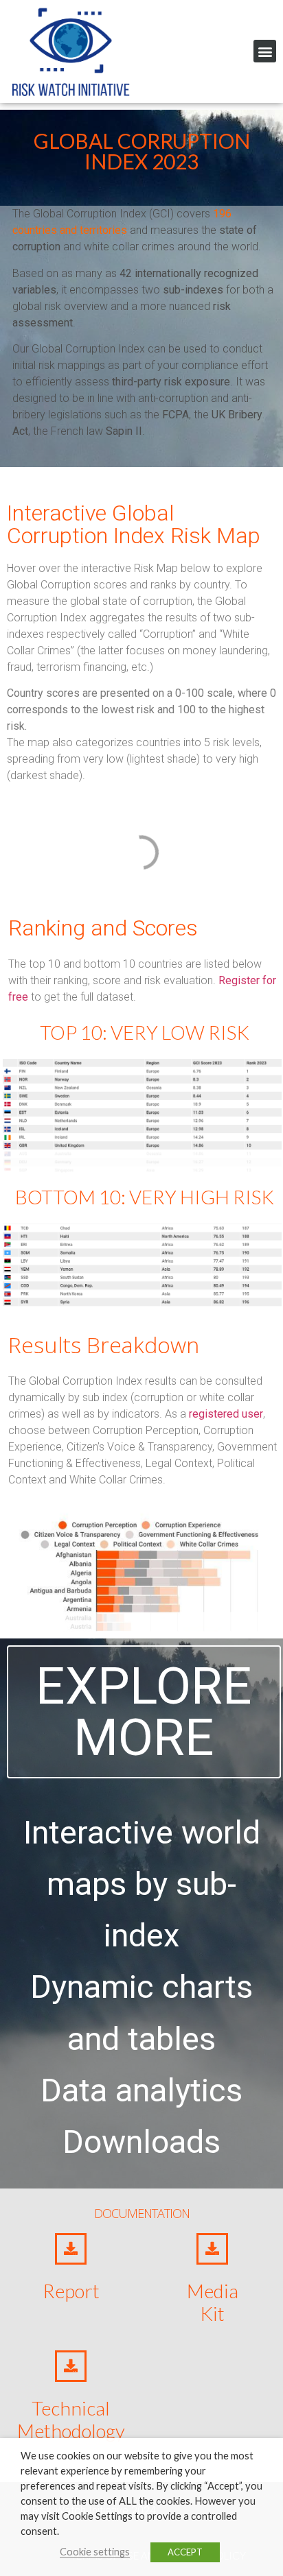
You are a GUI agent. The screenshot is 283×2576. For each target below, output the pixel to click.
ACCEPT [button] (185, 2552)
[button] (265, 51)
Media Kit (213, 2302)
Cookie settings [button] (95, 2552)
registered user (226, 1414)
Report (71, 2291)
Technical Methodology (71, 2420)
